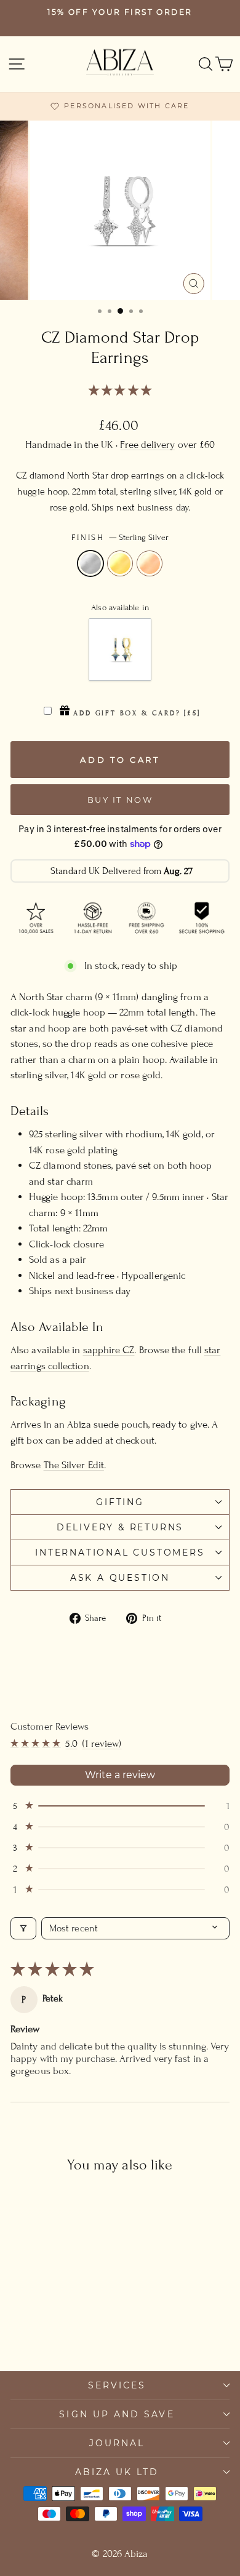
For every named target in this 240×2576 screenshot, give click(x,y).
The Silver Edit (74, 1465)
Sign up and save (117, 2414)
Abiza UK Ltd (117, 2472)
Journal (117, 2443)
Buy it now (120, 800)
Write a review (120, 1775)
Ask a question (120, 1578)
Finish (120, 538)
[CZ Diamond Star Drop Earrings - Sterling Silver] (38, 2328)
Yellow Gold (120, 563)
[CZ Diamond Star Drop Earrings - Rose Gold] (66, 2328)
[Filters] (23, 1928)
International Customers (120, 1552)
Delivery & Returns (120, 1527)
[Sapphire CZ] (120, 650)
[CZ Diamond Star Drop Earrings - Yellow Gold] (52, 2328)
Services (117, 2385)
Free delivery (147, 445)
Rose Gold (150, 563)
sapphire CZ (109, 1350)
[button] (120, 391)
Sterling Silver (90, 563)
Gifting (120, 1502)
